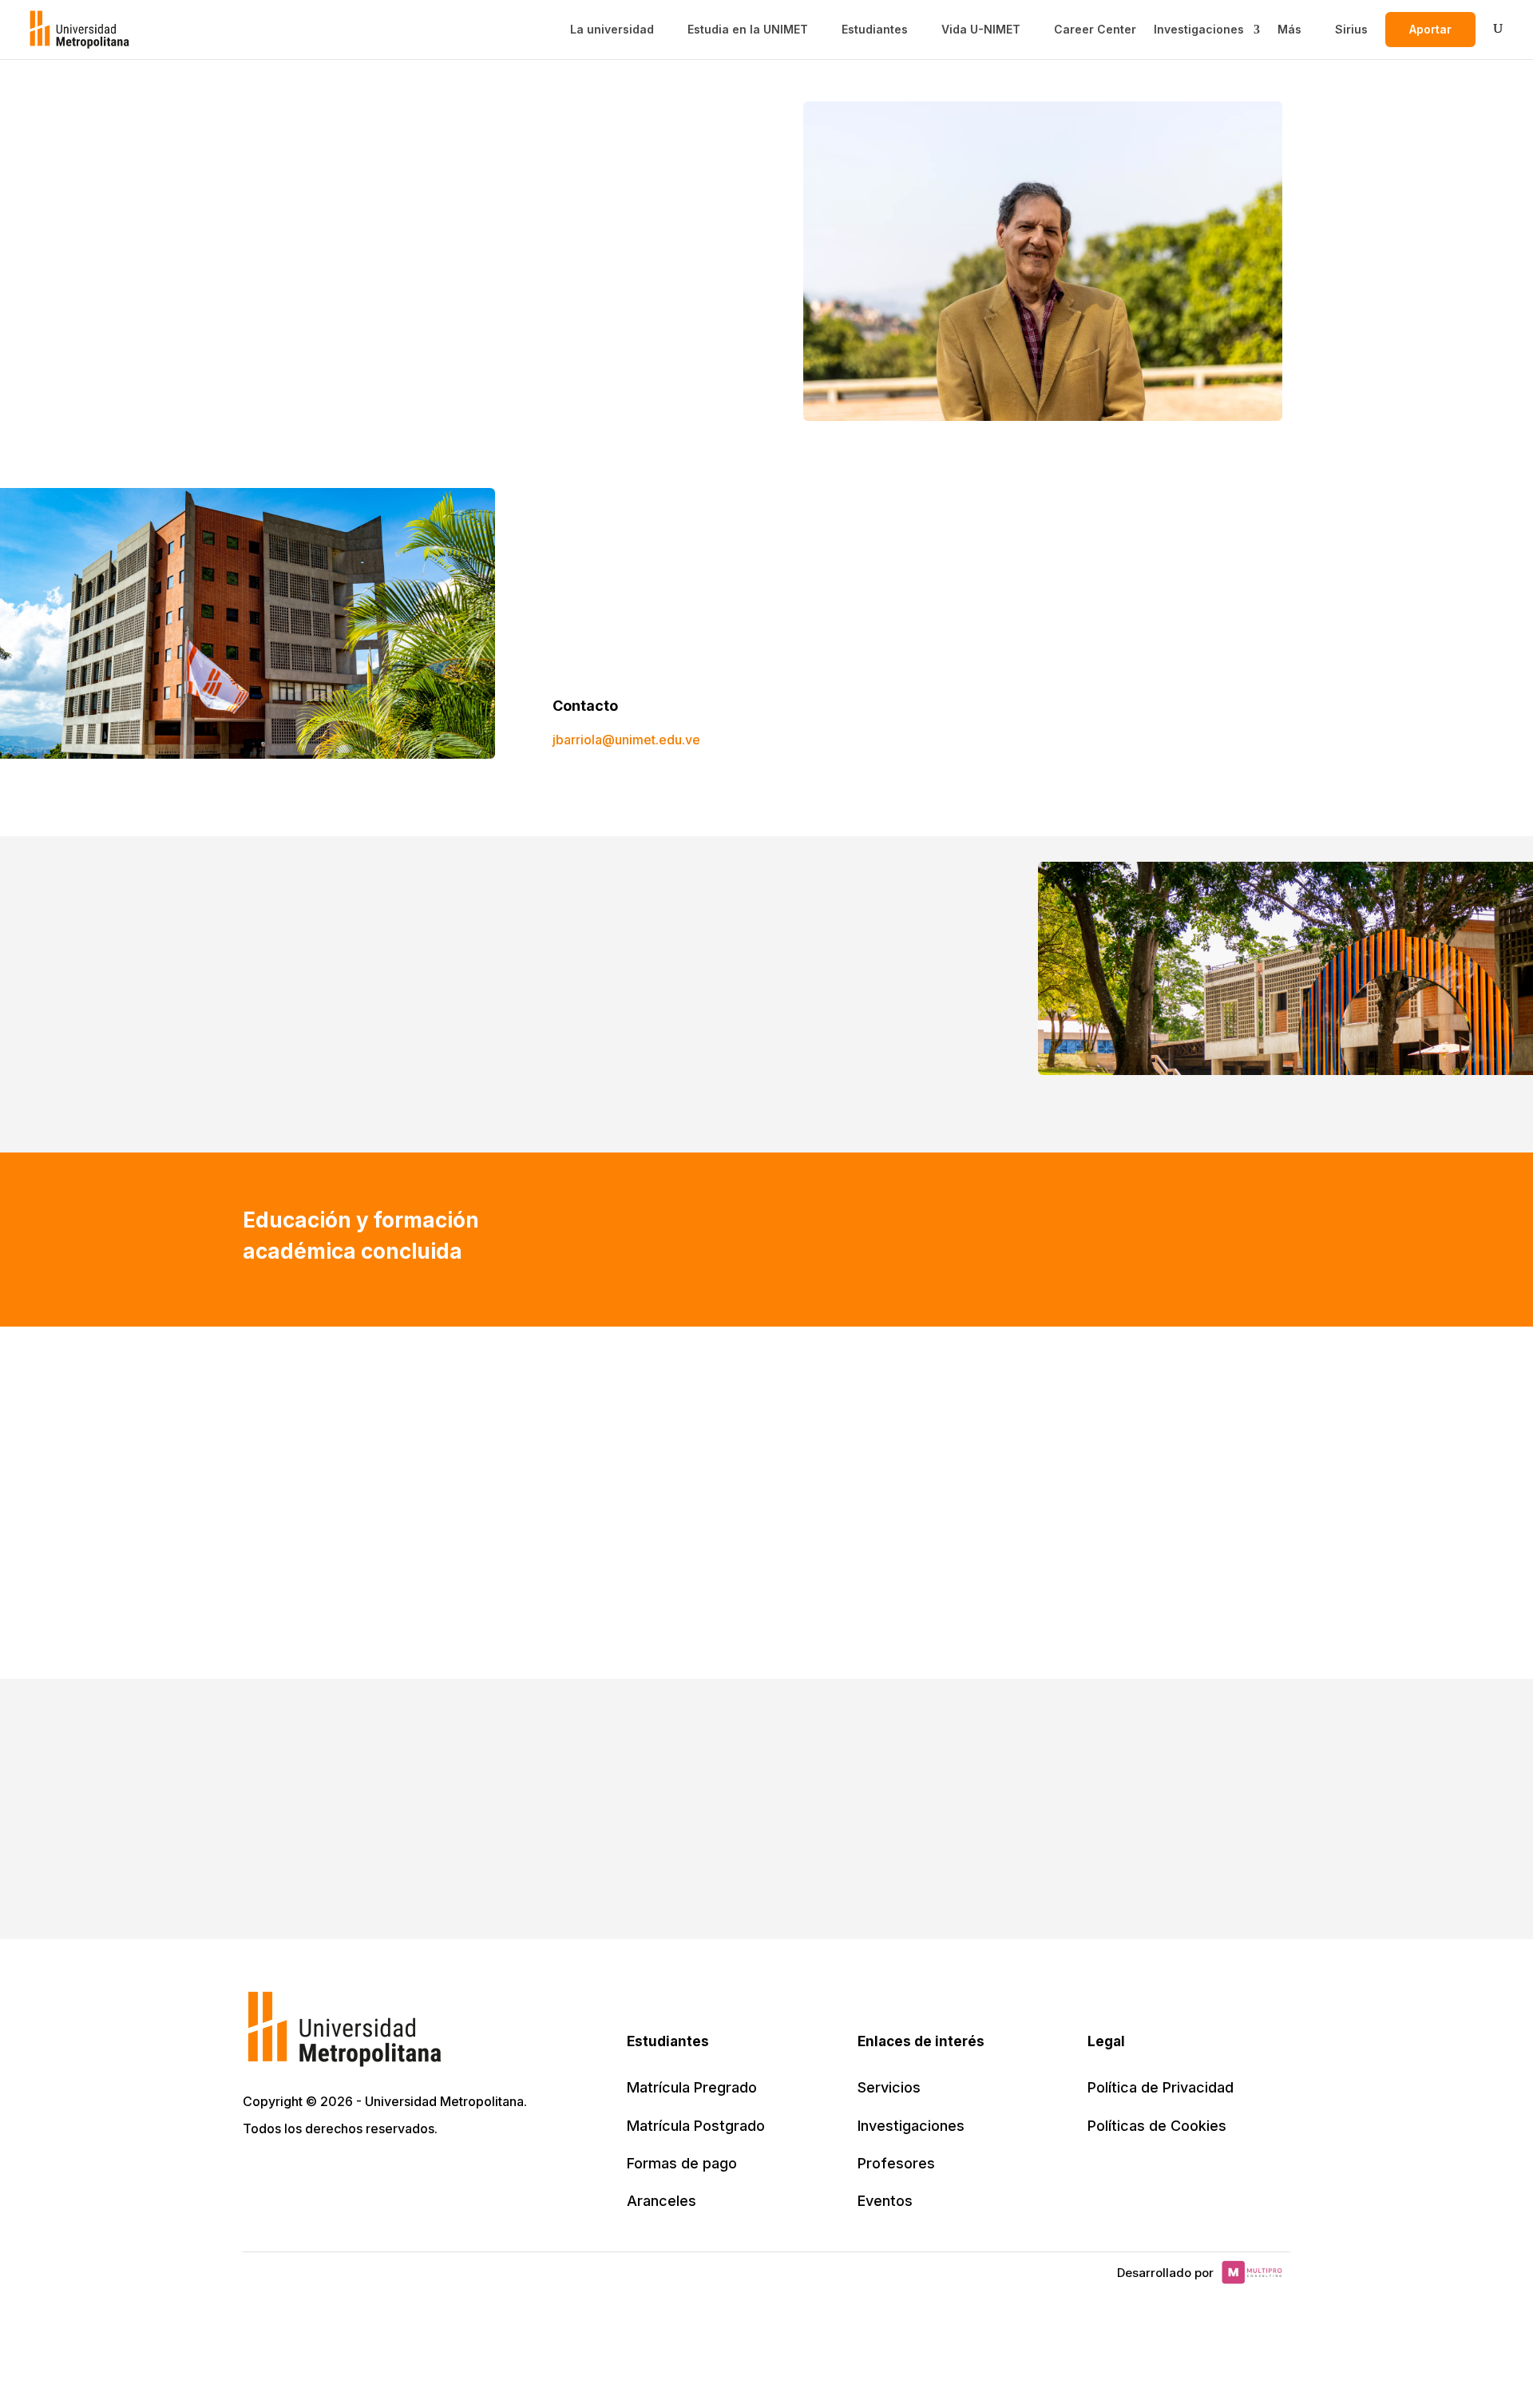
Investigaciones (1199, 30)
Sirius (1351, 30)
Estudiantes (875, 30)
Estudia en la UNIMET (748, 30)
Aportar (1430, 29)
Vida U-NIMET (981, 30)
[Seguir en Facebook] (292, 2175)
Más (1289, 30)
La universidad (612, 30)
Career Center (1095, 30)
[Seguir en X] (257, 2175)
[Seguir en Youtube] (362, 2175)
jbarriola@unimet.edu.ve (626, 740)
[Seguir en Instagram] (398, 2175)
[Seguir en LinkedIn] (327, 2175)
